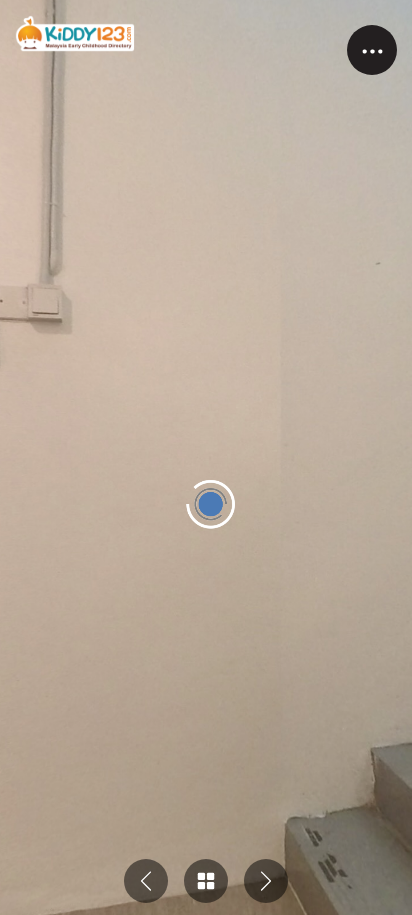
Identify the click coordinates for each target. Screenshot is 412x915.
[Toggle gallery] (206, 881)
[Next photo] (266, 881)
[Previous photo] (146, 881)
